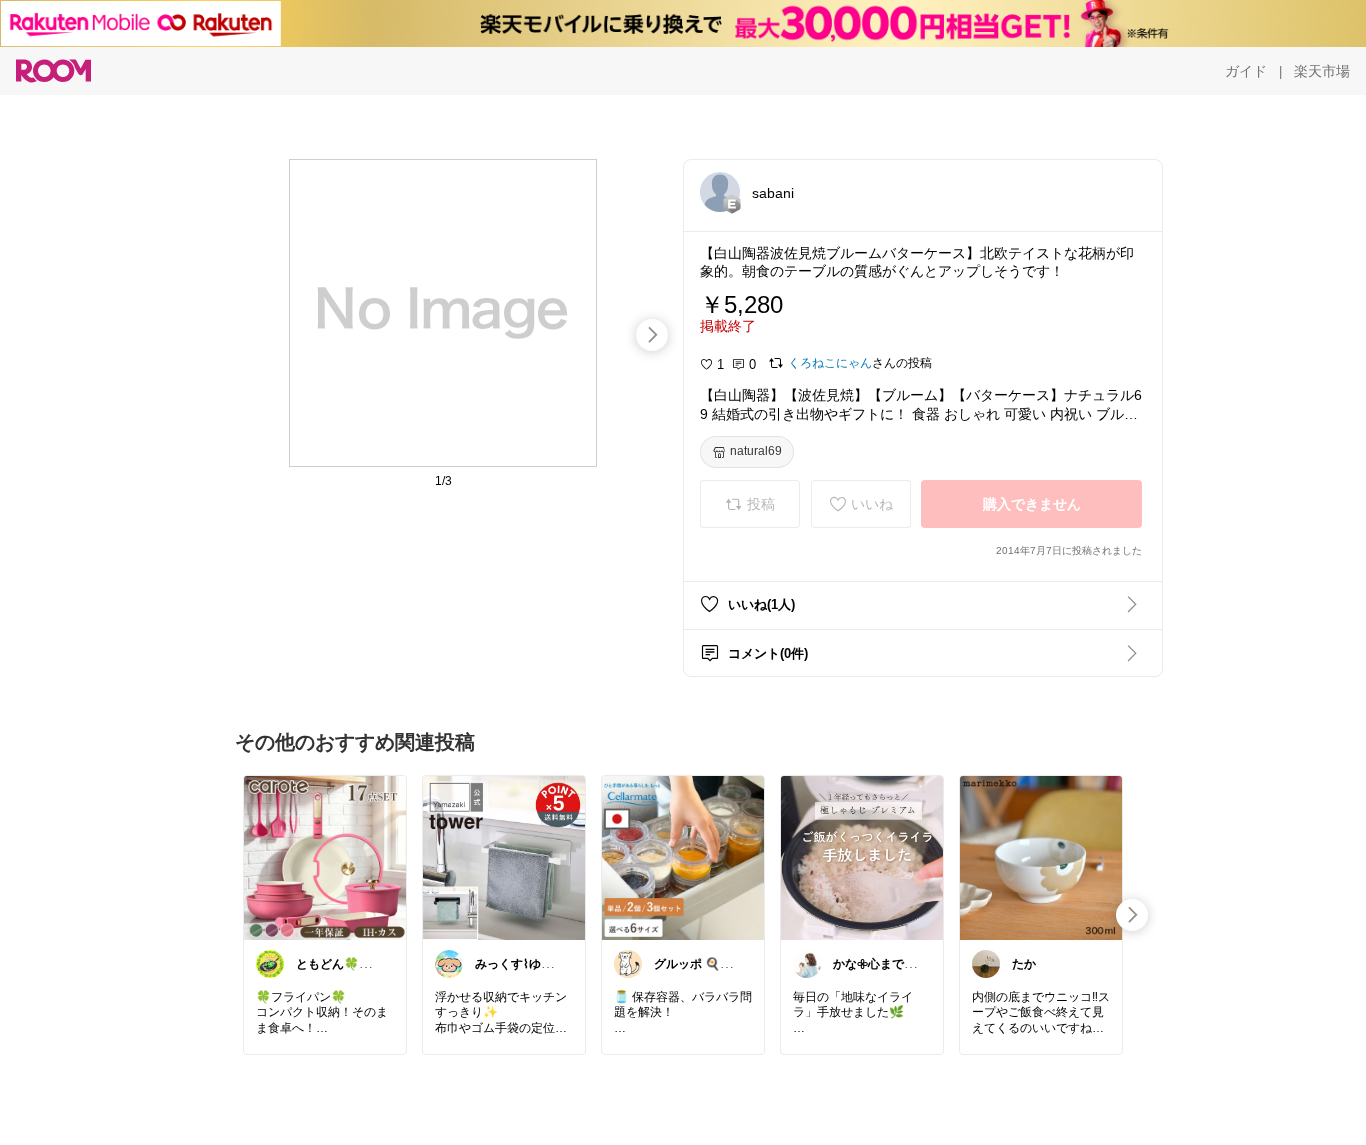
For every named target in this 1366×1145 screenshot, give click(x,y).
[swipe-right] (652, 335)
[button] (720, 192)
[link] (325, 857)
